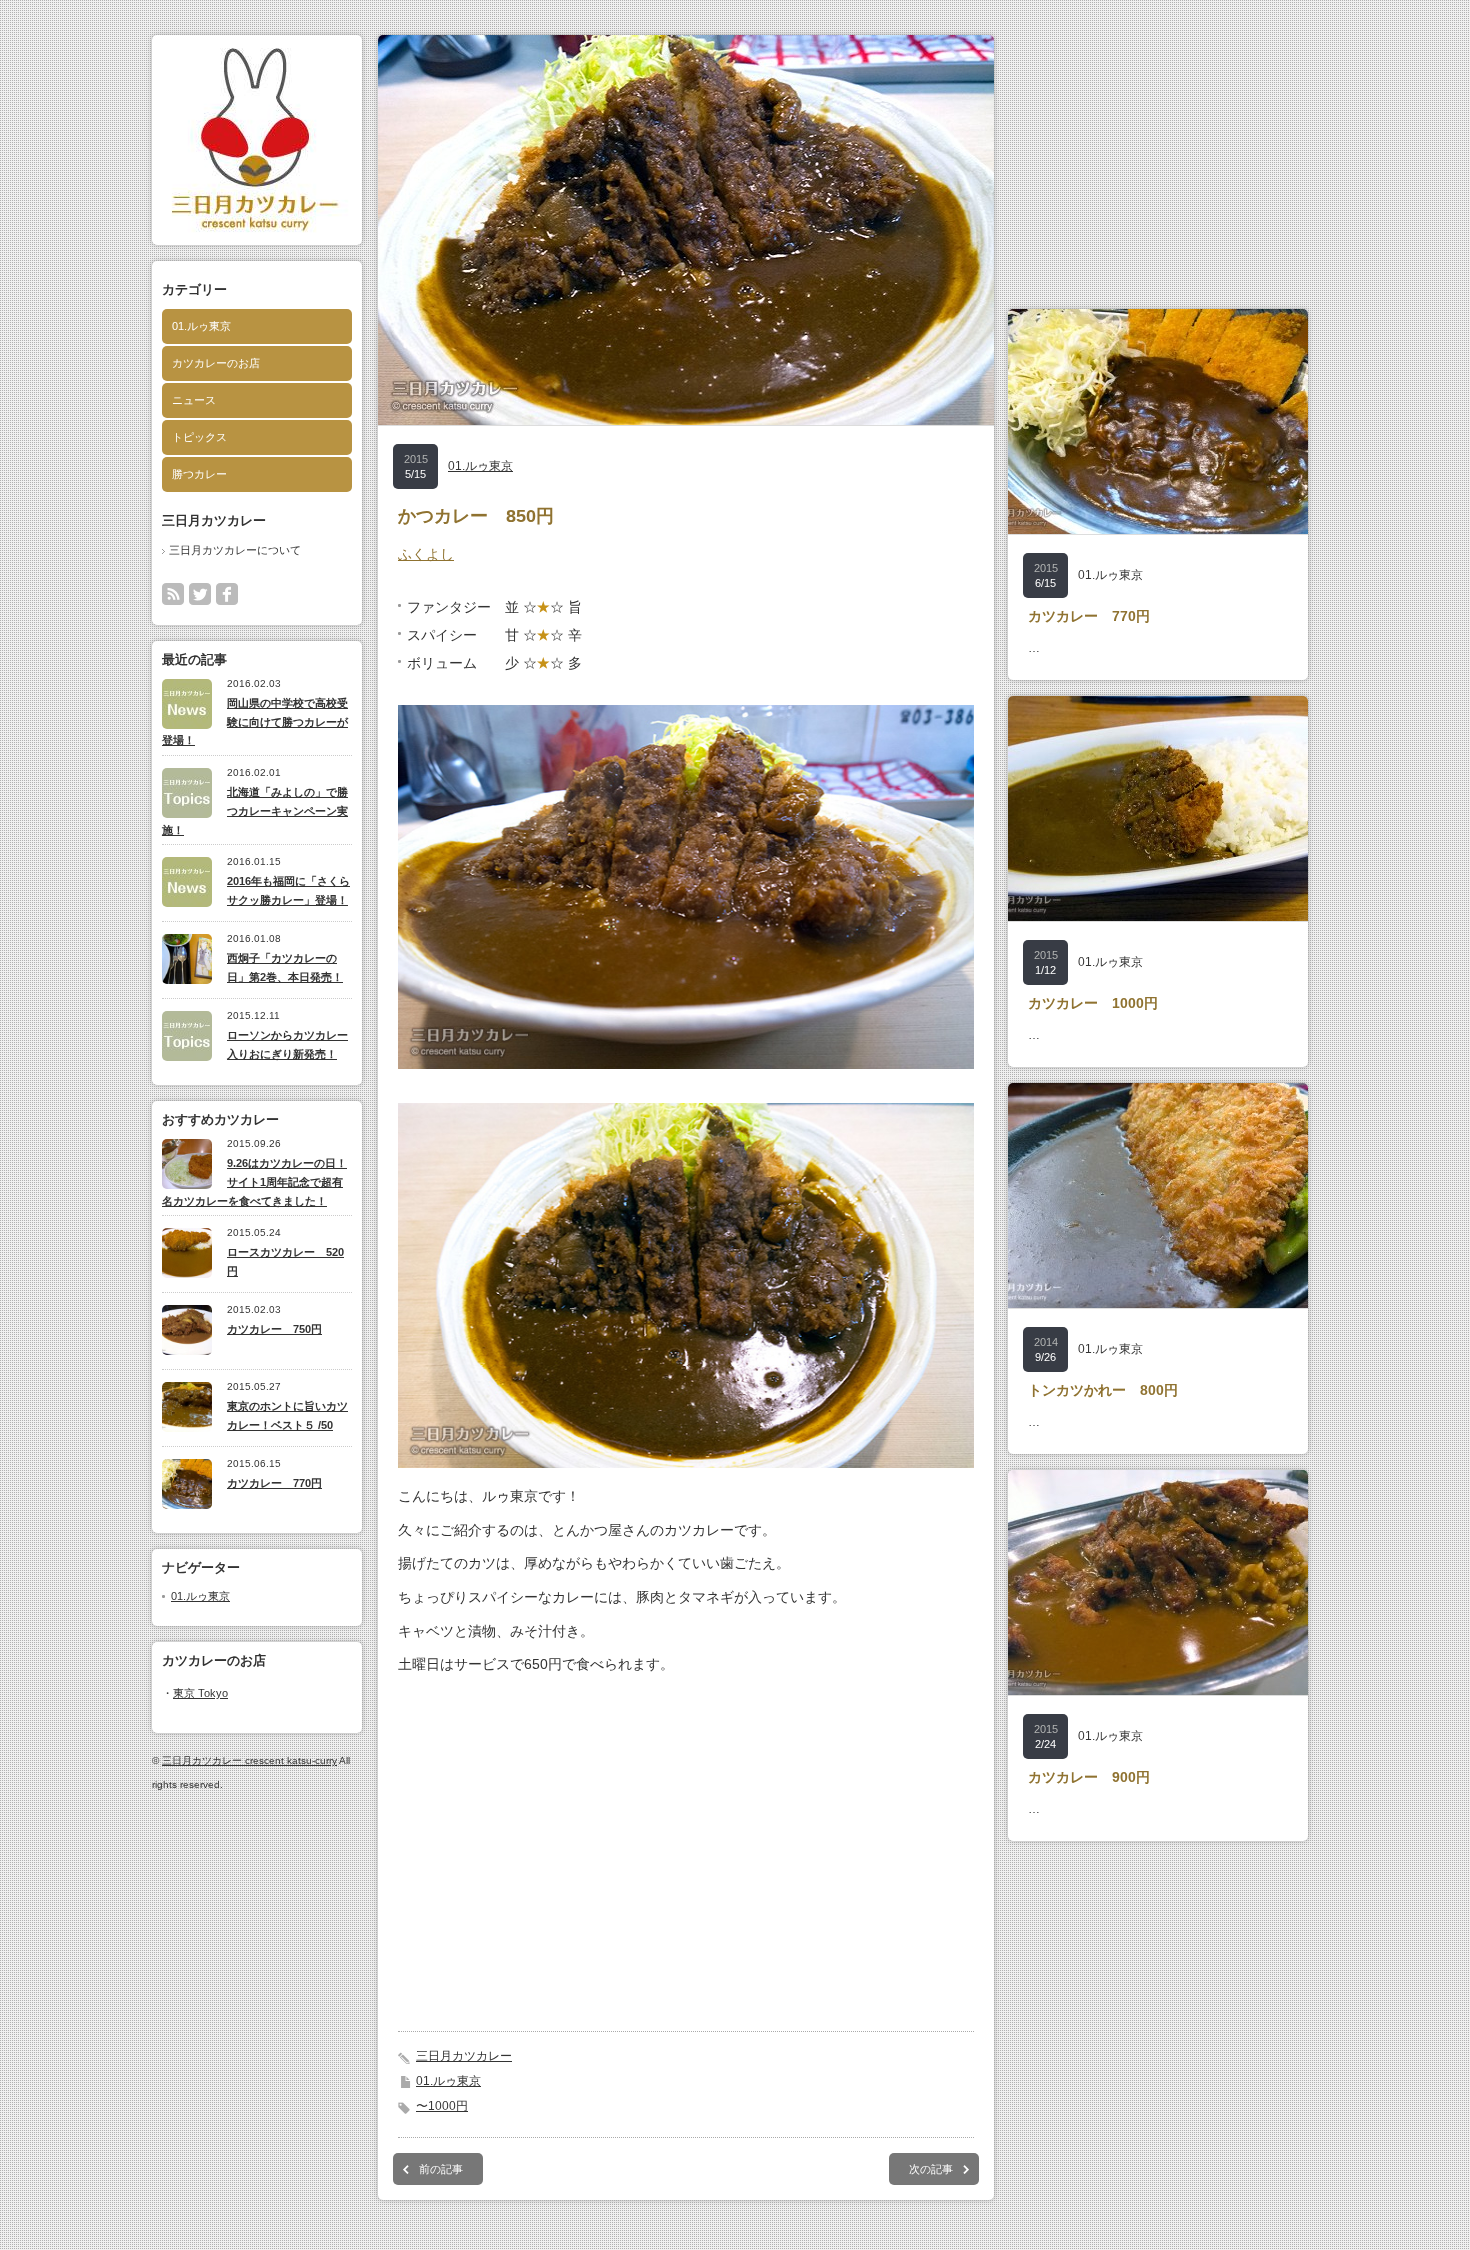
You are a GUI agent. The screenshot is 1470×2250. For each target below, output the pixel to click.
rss (173, 594)
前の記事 (441, 2169)
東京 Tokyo (200, 1693)
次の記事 (931, 2169)
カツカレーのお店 (216, 363)
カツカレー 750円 (274, 1329)
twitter (200, 594)
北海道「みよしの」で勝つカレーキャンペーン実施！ (255, 810)
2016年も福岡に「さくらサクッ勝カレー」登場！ (288, 890)
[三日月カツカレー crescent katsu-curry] (256, 234)
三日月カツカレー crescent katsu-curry (249, 1760)
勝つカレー (199, 474)
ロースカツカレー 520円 (285, 1261)
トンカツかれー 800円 (1103, 1390)
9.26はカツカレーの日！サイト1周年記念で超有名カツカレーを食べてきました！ (254, 1181)
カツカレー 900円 (1089, 1777)
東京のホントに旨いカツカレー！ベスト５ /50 (287, 1415)
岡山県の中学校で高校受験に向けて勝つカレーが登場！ (255, 721)
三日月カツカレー (464, 2056)
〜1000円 (442, 2106)
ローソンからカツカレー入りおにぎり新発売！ (287, 1044)
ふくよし (426, 554)
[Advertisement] (686, 1863)
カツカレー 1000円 (1093, 1003)
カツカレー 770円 (274, 1483)
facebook (227, 594)
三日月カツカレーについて (235, 550)
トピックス (199, 437)
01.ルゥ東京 (201, 326)
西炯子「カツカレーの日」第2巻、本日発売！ (285, 967)
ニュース (194, 400)
